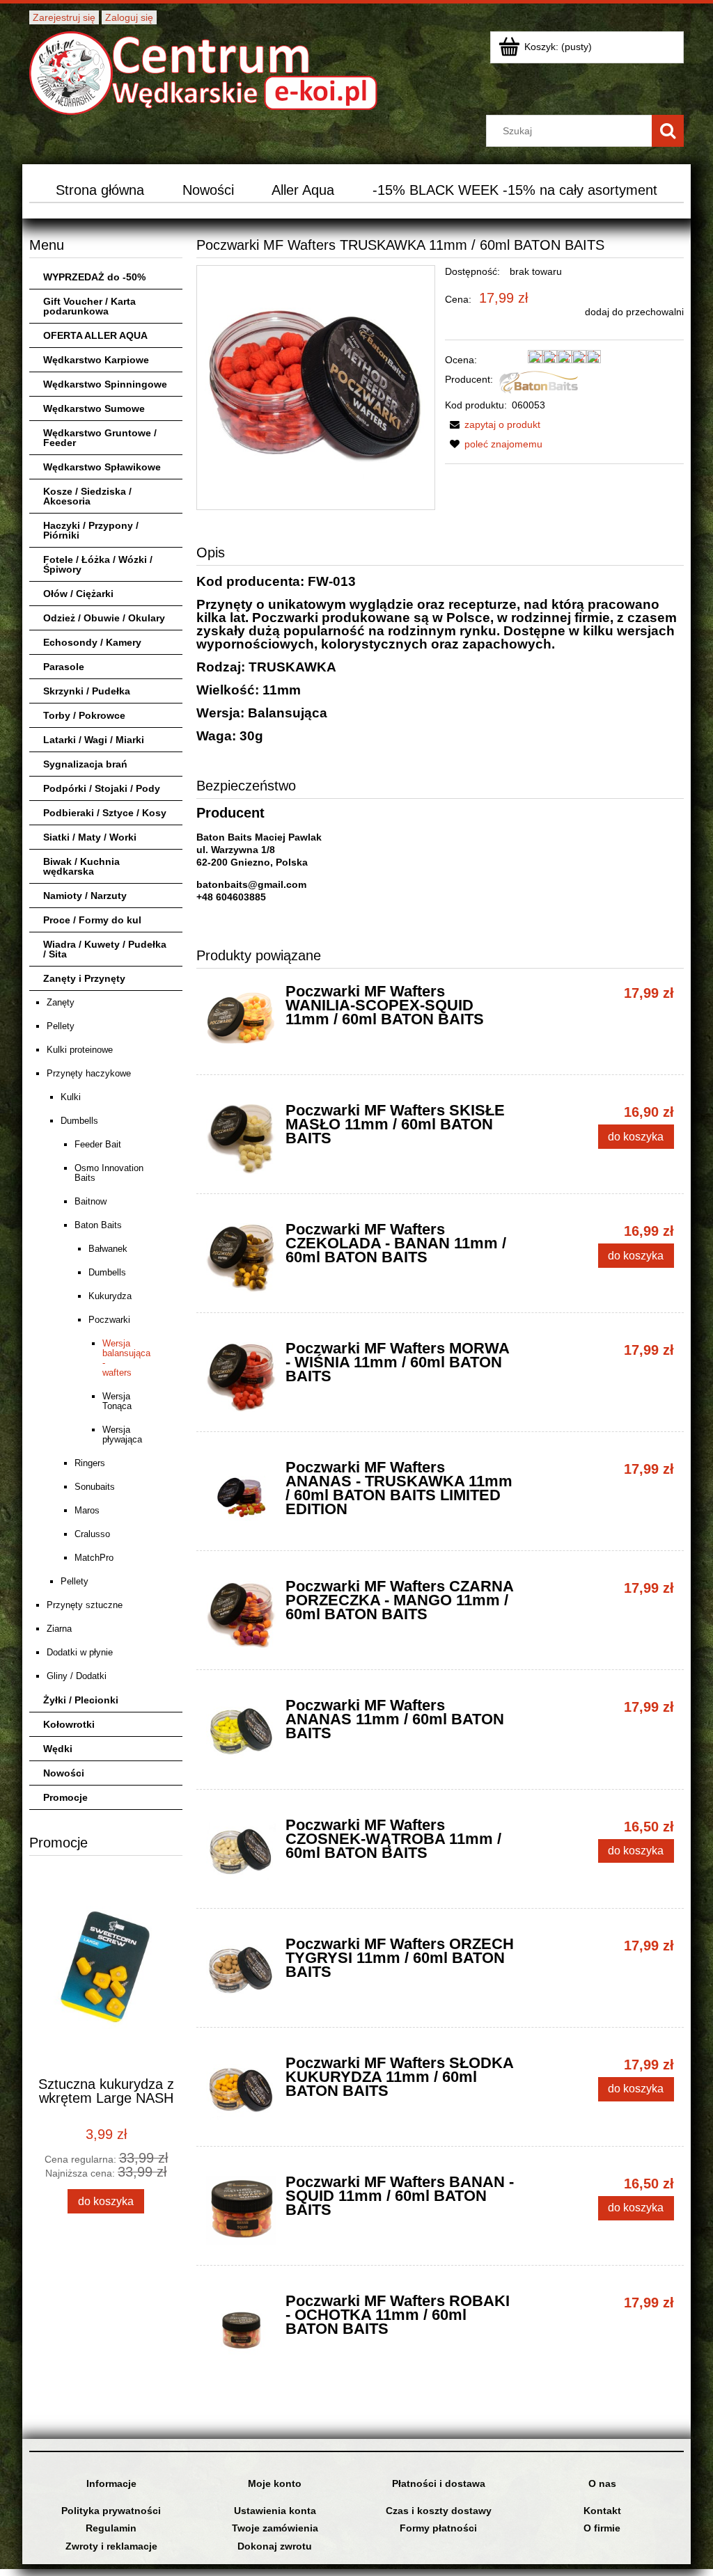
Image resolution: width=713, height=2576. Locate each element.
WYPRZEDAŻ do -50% (94, 277)
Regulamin (111, 2528)
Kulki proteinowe (80, 1050)
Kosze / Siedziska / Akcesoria (87, 496)
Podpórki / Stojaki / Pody (102, 788)
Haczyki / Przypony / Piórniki (91, 530)
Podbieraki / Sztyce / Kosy (105, 813)
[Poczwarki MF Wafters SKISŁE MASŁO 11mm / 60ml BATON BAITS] (241, 1139)
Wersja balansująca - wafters (125, 1358)
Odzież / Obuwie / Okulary (104, 618)
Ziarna (59, 1629)
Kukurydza (110, 1296)
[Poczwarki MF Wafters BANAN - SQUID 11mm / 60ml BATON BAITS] (241, 2211)
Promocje (65, 1797)
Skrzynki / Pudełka (87, 691)
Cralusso (92, 1534)
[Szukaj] (668, 131)
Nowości (64, 1773)
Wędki (58, 1749)
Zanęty (61, 1002)
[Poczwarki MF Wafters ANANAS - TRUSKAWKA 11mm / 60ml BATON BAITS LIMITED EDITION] (241, 1496)
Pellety (61, 1026)
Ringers (90, 1463)
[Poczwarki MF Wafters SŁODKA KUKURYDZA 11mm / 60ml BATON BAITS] (241, 2092)
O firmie (602, 2528)
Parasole (64, 667)
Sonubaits (95, 1487)
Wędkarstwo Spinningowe (105, 384)
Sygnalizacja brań (85, 764)
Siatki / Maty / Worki (90, 837)
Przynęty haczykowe (89, 1073)
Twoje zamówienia (275, 2528)
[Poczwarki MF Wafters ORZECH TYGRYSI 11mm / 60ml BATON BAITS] (241, 1973)
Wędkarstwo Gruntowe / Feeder (100, 438)
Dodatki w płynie (80, 1652)
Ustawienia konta (275, 2511)
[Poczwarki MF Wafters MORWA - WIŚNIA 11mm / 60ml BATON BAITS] (241, 1377)
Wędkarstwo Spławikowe (102, 467)
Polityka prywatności (111, 2511)
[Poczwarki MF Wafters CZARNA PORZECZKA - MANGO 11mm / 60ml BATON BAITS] (241, 1615)
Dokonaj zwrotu (275, 2546)
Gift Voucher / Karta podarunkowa (89, 306)
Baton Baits (98, 1225)
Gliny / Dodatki (77, 1676)
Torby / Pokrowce (84, 715)
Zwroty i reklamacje (111, 2546)
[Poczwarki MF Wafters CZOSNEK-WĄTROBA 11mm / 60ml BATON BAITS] (241, 1854)
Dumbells (79, 1121)
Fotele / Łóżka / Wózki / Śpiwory (98, 564)
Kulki (71, 1097)
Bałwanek (108, 1249)
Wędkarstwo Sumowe (94, 408)
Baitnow (91, 1201)
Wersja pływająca (122, 1434)
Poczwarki (109, 1320)
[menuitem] (100, 190)
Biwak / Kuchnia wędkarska (81, 866)
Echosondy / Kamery (92, 642)
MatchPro (94, 1558)
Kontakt (602, 2511)
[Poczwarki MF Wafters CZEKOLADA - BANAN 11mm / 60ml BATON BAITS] (241, 1258)
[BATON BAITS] (539, 381)
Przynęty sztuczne (85, 1605)
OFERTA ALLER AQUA (95, 335)
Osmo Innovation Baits (109, 1173)
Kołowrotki (69, 1724)
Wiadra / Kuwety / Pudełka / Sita (105, 949)
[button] (493, 424)
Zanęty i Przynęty (84, 978)
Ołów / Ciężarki (78, 594)
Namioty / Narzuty (85, 896)
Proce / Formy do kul (92, 920)
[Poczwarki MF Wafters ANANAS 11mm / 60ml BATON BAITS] (241, 1734)
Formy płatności (438, 2528)
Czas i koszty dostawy (439, 2511)
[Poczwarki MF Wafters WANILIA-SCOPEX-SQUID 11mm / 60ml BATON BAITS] (241, 1020)
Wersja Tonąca (117, 1401)
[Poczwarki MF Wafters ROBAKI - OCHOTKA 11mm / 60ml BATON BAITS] (241, 2330)
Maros (87, 1510)
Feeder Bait (98, 1144)
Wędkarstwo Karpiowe (96, 360)
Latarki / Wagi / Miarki (94, 740)
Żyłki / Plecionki (81, 1700)
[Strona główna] (203, 71)
